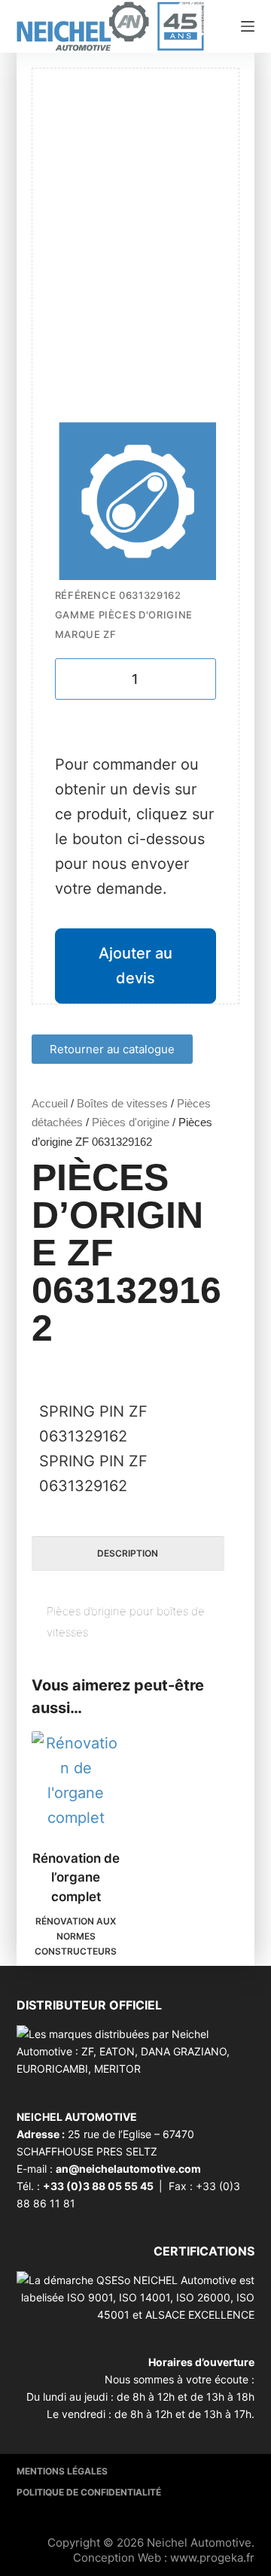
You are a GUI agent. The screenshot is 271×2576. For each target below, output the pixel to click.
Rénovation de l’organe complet (76, 1877)
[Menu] (248, 26)
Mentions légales (62, 2471)
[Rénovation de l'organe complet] (76, 1781)
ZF (110, 634)
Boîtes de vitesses (122, 1103)
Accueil (50, 1103)
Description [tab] (128, 1553)
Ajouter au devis (135, 966)
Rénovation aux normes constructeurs (76, 1936)
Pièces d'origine (131, 1122)
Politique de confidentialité (89, 2492)
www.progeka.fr (212, 2558)
